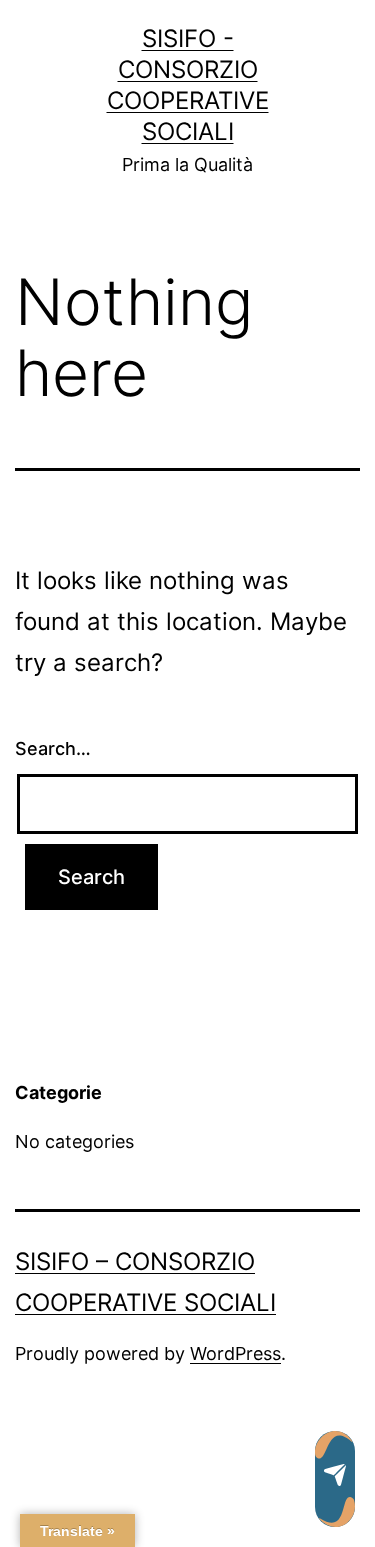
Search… (53, 748)
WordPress (235, 1353)
